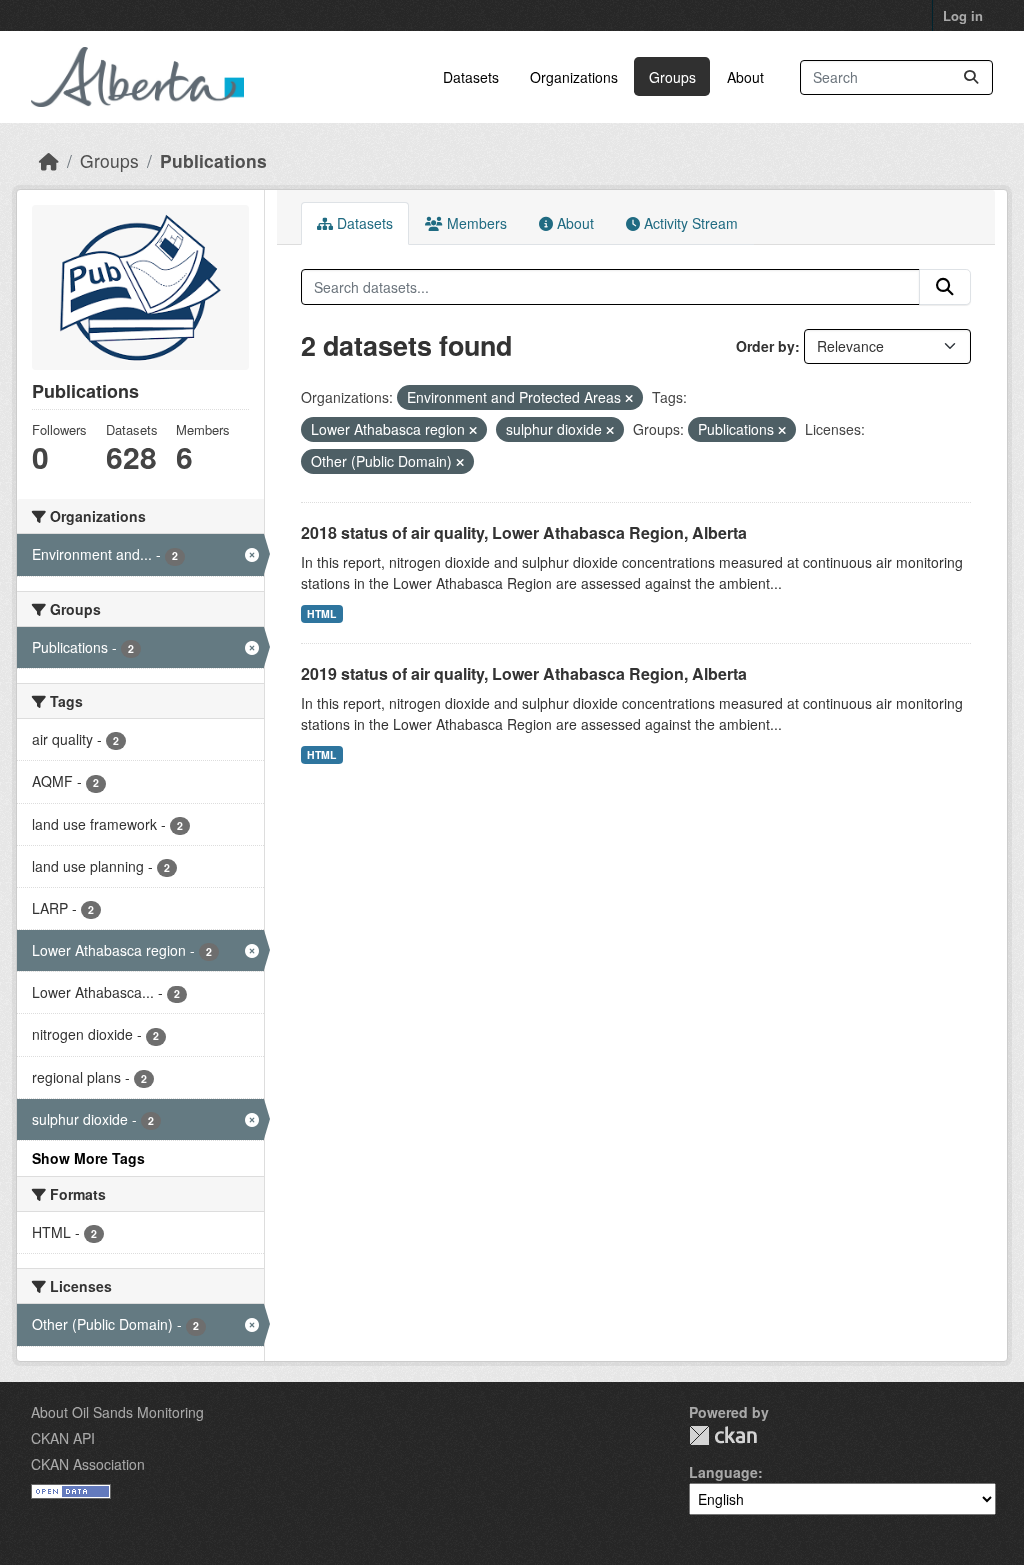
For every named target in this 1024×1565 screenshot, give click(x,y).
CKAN (723, 1435)
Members (475, 223)
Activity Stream (689, 223)
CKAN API (63, 1438)
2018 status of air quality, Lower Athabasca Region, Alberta (524, 532)
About (745, 77)
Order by (765, 346)
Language (723, 1472)
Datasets (471, 77)
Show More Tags (88, 1158)
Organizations (574, 77)
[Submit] (971, 77)
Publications (213, 160)
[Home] (49, 160)
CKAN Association (88, 1464)
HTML (321, 613)
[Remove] (629, 398)
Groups (672, 77)
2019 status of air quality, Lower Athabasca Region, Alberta (524, 673)
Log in (963, 15)
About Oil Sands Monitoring (117, 1412)
